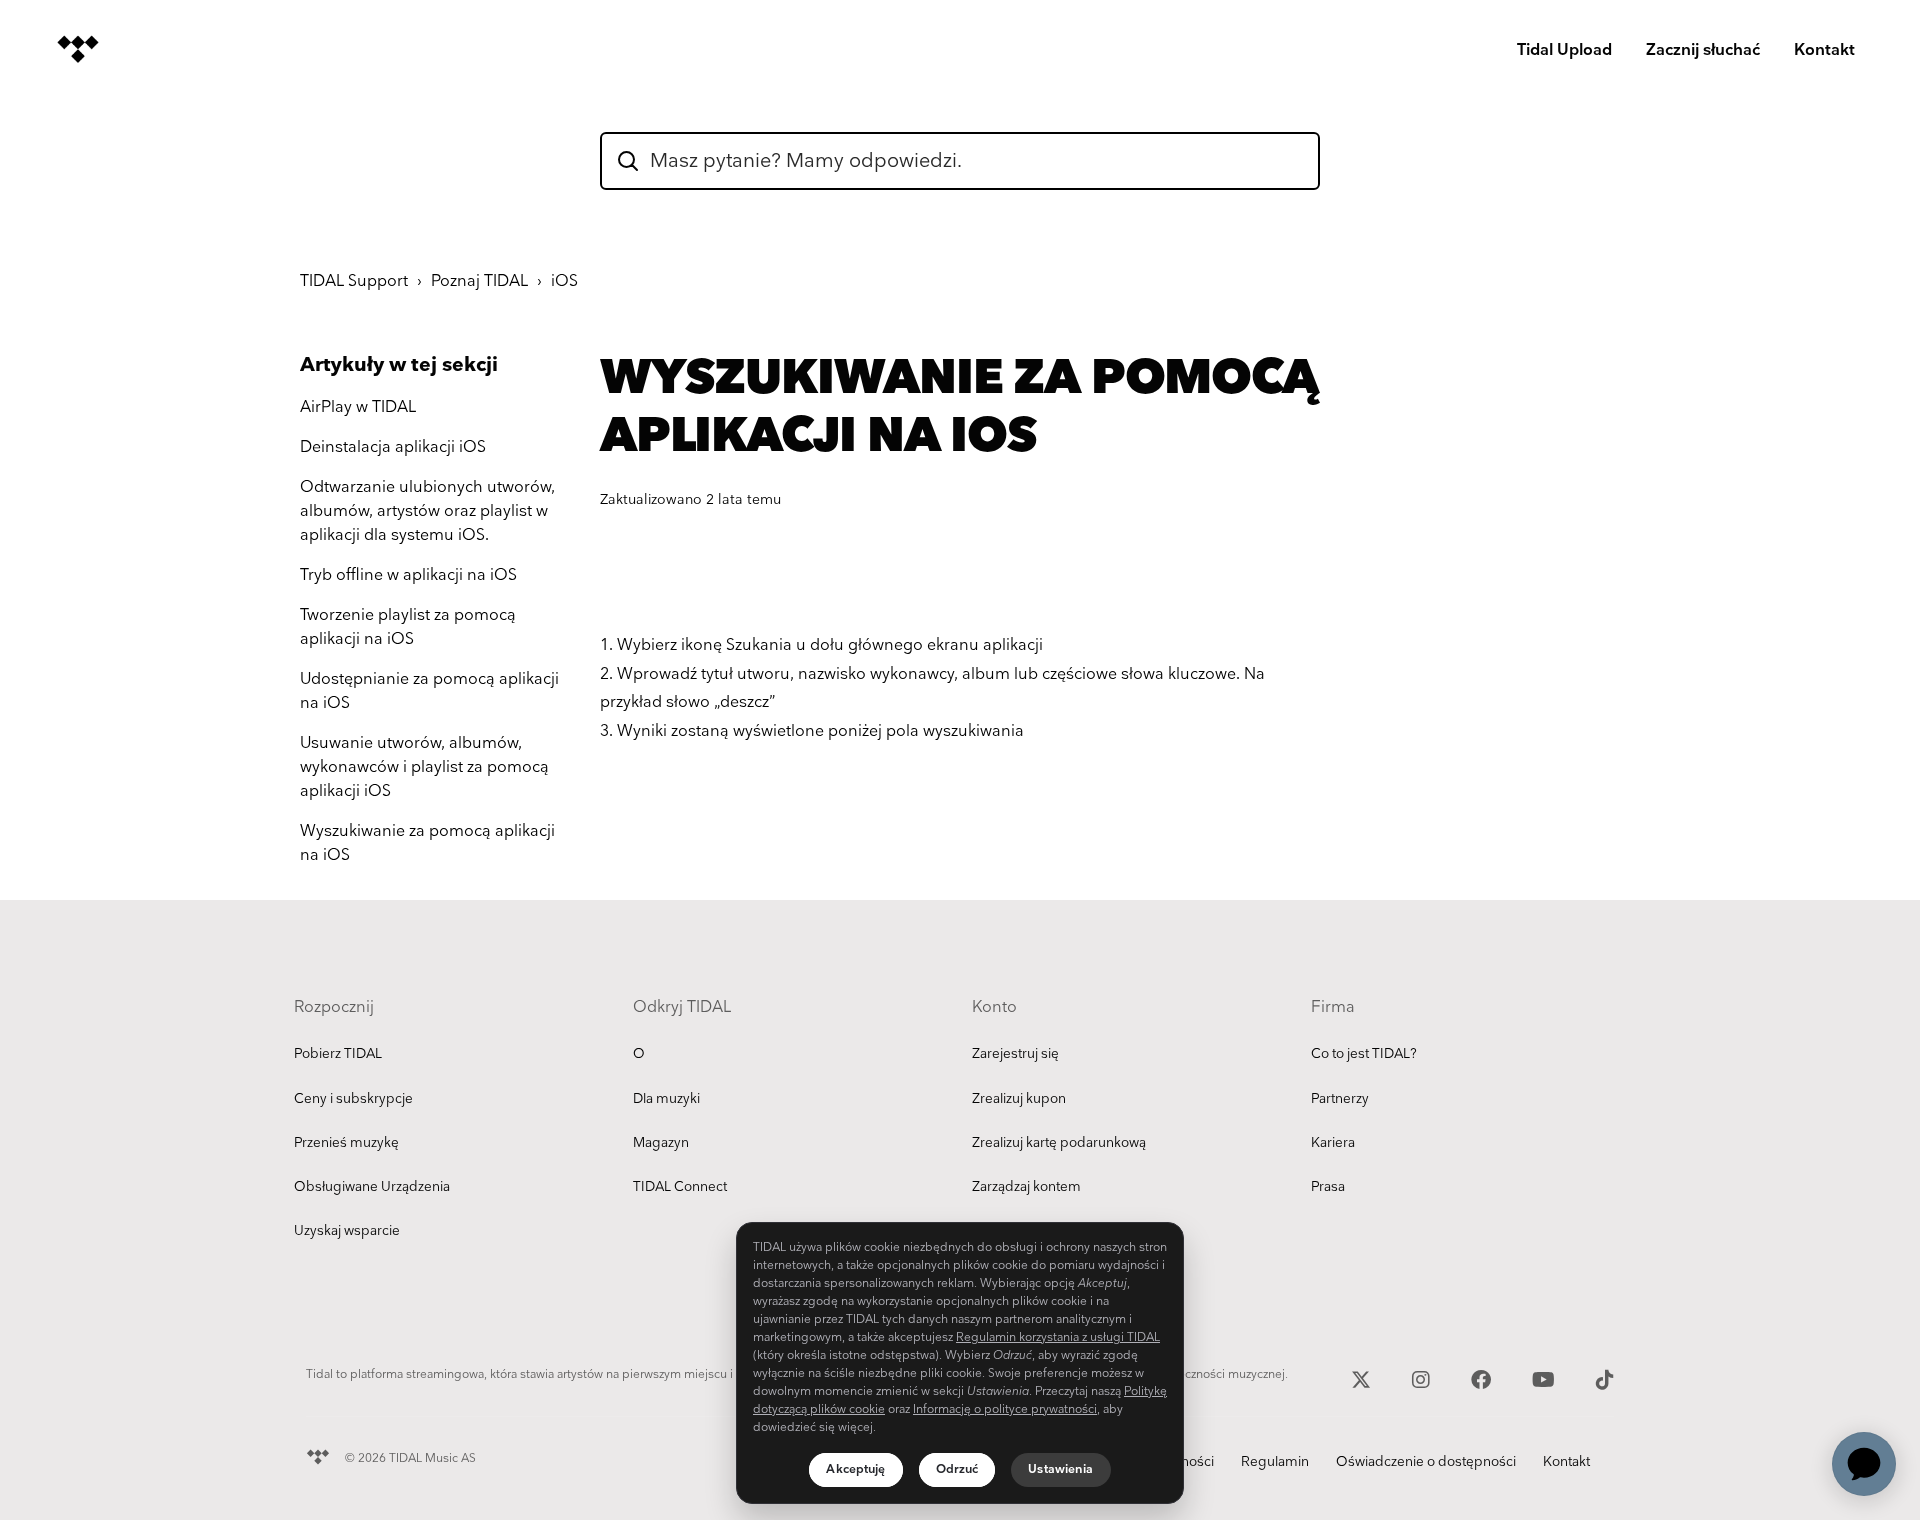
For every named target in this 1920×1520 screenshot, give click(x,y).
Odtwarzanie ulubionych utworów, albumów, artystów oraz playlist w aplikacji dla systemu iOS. (427, 511)
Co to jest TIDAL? (1364, 1054)
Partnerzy (1340, 1099)
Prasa (1328, 1187)
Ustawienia (1060, 1469)
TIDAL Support (354, 281)
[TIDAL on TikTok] (1605, 1378)
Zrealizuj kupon (1019, 1099)
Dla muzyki (666, 1099)
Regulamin (1275, 1462)
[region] (960, 1363)
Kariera (1333, 1143)
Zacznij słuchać (1703, 50)
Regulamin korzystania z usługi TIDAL (1058, 1337)
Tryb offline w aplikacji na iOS (408, 575)
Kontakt (1824, 50)
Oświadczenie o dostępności (1426, 1462)
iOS (564, 281)
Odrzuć (957, 1469)
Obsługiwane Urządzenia (372, 1187)
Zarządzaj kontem (1026, 1187)
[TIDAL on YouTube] (1546, 1378)
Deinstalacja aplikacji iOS (393, 447)
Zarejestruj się (1015, 1054)
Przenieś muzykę (346, 1143)
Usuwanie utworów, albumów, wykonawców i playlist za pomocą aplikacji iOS (424, 767)
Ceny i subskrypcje (353, 1099)
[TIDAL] (318, 1454)
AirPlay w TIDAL (358, 407)
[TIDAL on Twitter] (1363, 1378)
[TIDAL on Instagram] (1423, 1378)
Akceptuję (855, 1469)
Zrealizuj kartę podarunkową (1059, 1143)
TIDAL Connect (680, 1187)
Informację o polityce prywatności (1005, 1409)
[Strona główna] (78, 49)
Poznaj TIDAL (479, 281)
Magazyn (661, 1143)
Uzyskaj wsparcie (347, 1231)
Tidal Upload (1564, 50)
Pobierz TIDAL (338, 1054)
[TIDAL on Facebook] (1483, 1378)
